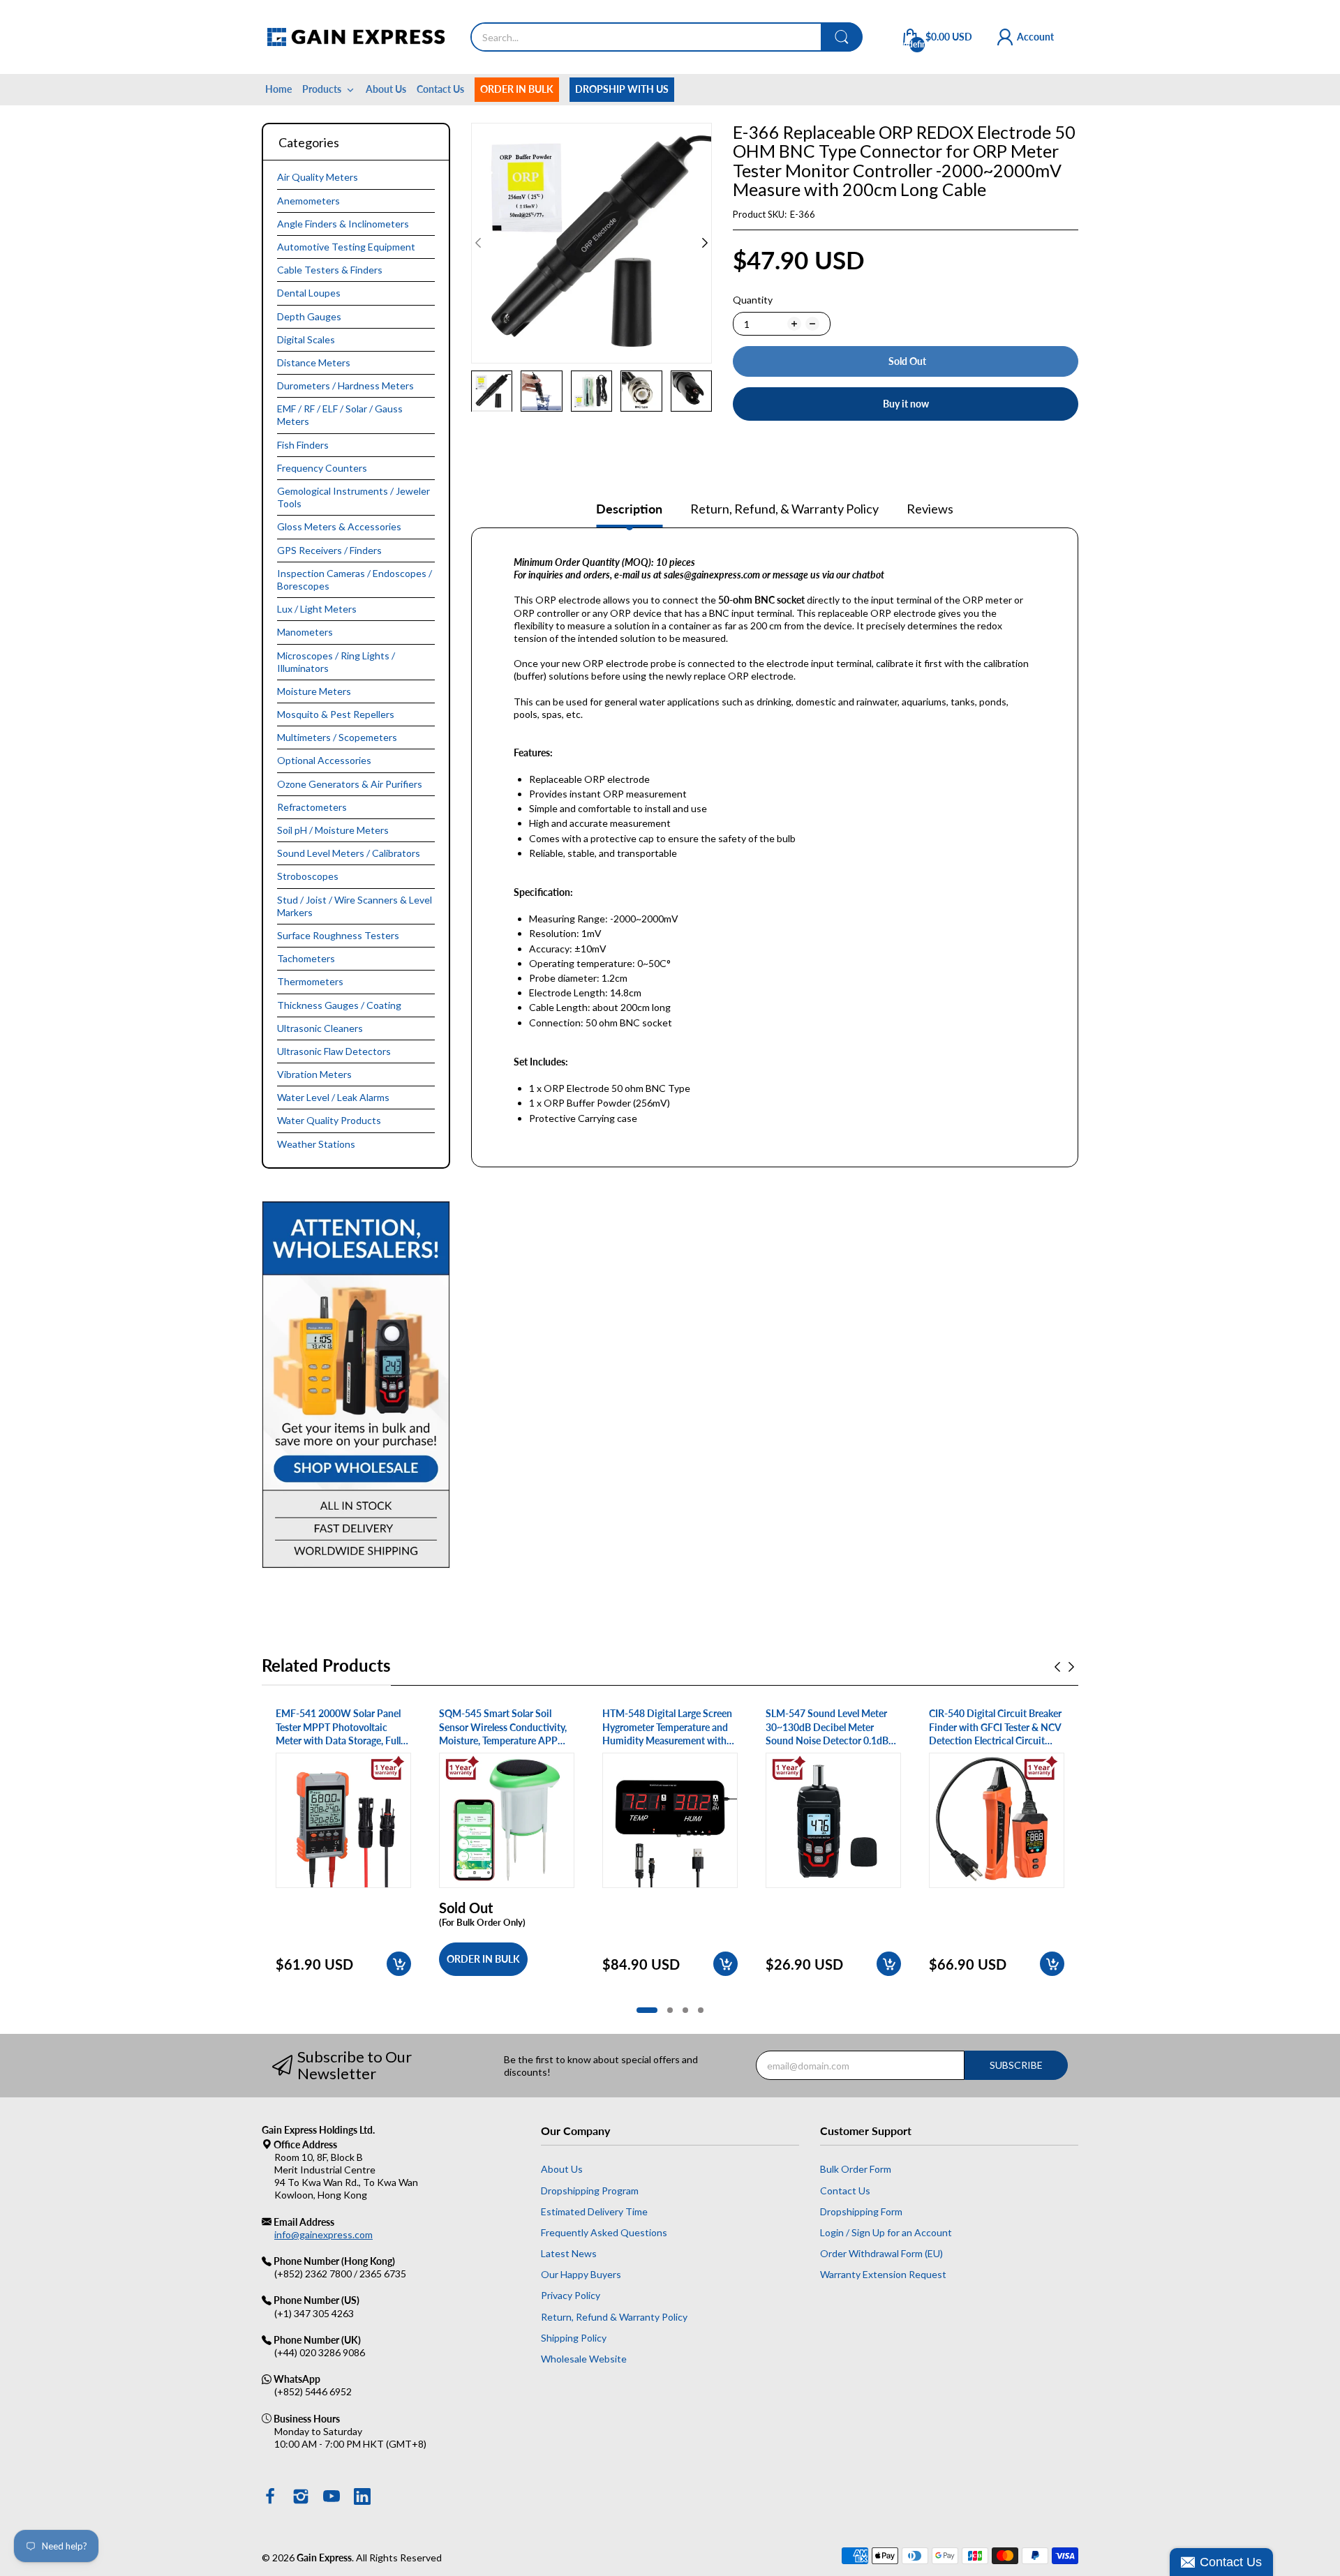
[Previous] (705, 243)
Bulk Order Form (856, 2169)
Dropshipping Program (590, 2191)
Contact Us (845, 2191)
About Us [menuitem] (386, 89)
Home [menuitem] (278, 89)
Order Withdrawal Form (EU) (881, 2253)
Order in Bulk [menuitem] (517, 89)
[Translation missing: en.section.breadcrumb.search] (842, 37)
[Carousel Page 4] (701, 2010)
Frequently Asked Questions (604, 2232)
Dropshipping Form (861, 2211)
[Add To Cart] (399, 1964)
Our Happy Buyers (581, 2274)
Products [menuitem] (322, 89)
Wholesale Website (584, 2359)
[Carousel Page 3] (685, 2010)
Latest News (569, 2253)
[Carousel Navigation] (1064, 1667)
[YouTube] (332, 2498)
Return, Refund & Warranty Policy (614, 2317)
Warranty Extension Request (883, 2274)
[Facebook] (270, 2498)
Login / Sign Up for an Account (886, 2232)
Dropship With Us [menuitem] (622, 89)
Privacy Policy (571, 2295)
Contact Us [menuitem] (440, 89)
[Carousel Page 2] (670, 2010)
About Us (562, 2169)
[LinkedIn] (362, 2498)
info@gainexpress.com (323, 2234)
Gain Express (324, 2558)
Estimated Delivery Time (594, 2211)
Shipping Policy (574, 2338)
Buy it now (906, 404)
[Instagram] (301, 2498)
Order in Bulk (483, 1959)
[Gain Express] (356, 37)
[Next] (478, 243)
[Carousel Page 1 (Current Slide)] (647, 2010)
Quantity (753, 300)
